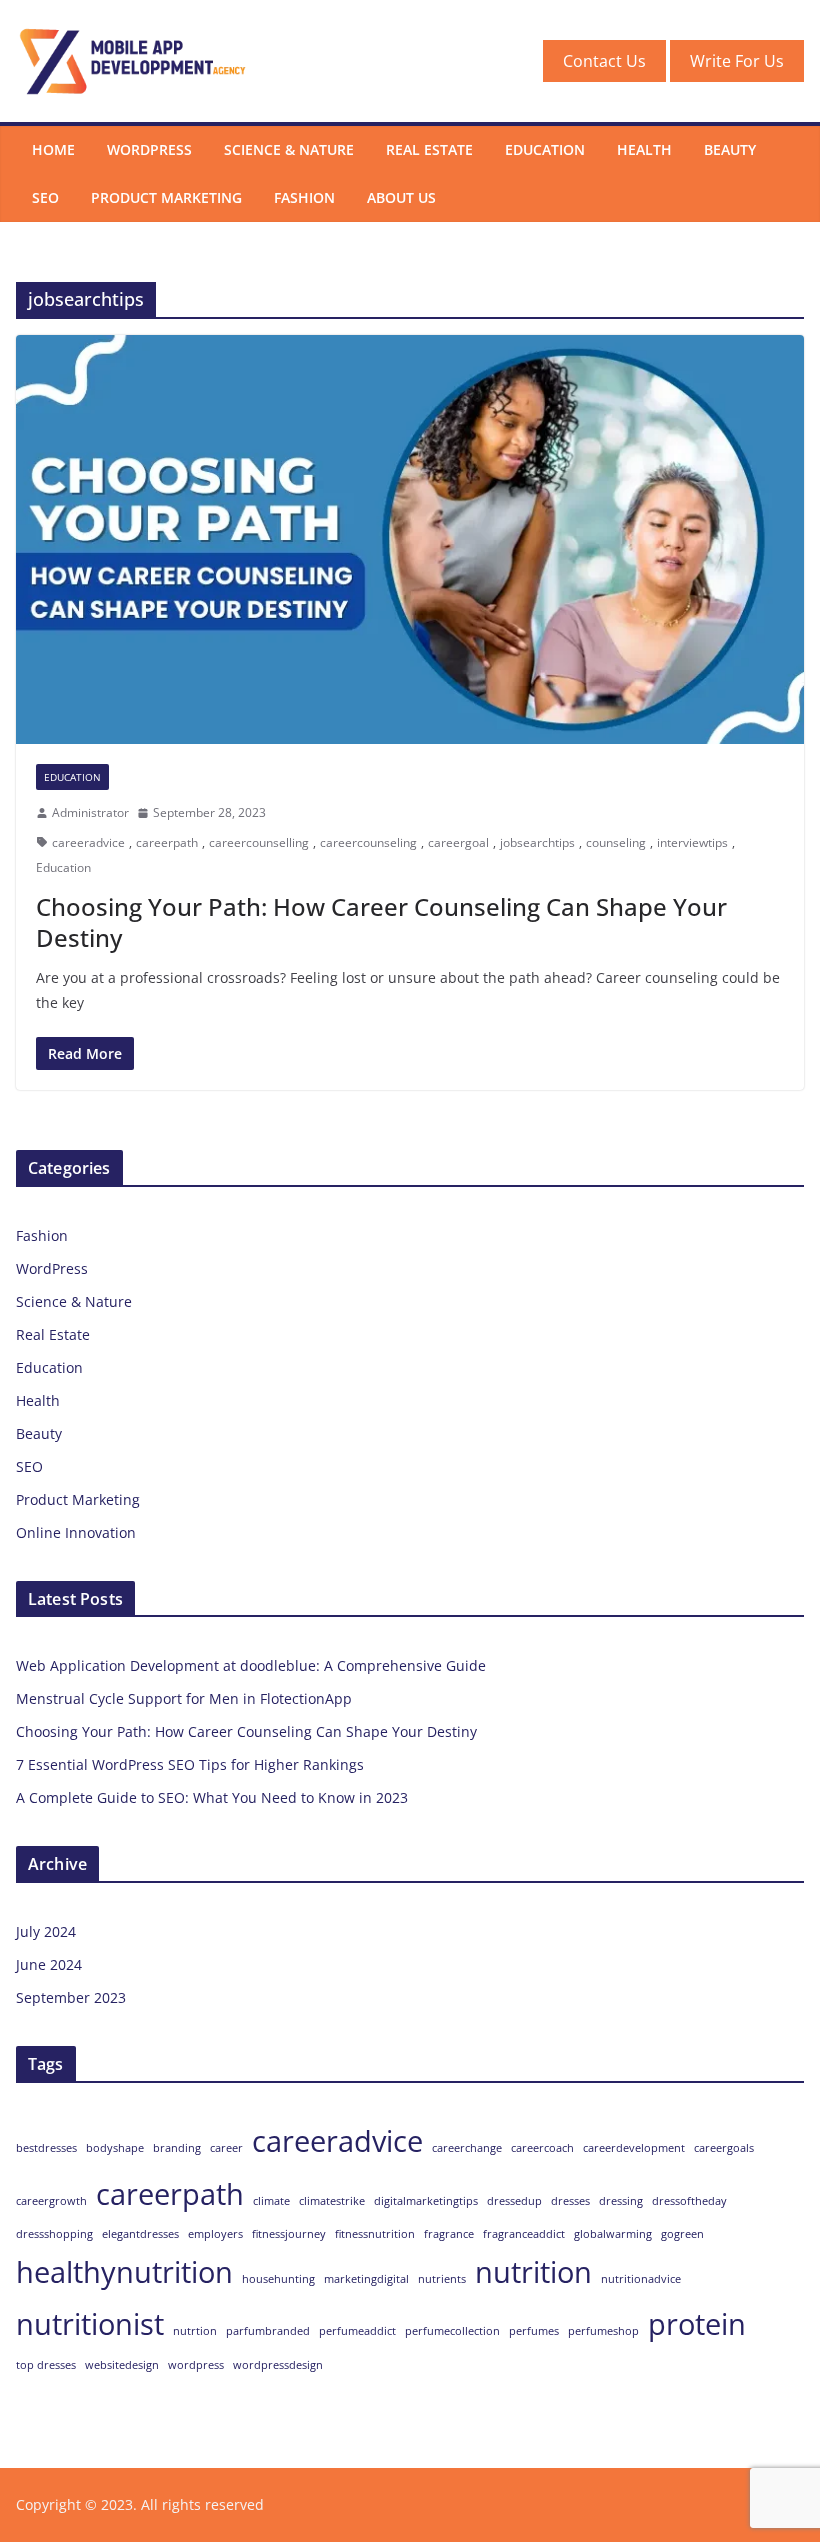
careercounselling (259, 842)
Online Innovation (76, 1532)
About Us (401, 197)
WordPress (149, 149)
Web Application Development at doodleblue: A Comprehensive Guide (251, 1665)
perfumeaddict (357, 2331)
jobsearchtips (537, 842)
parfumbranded (268, 2331)
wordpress (196, 2365)
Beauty (730, 149)
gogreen (682, 2234)
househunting (278, 2279)
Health (644, 149)
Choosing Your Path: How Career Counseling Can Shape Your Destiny (381, 922)
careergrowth (51, 2201)
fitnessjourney (289, 2234)
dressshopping (54, 2234)
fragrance (449, 2234)
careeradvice (88, 842)
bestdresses (46, 2148)
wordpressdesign (278, 2365)
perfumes (534, 2331)
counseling (616, 842)
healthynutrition (124, 2272)
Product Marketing (166, 197)
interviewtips (692, 842)
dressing (621, 2201)
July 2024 (46, 1931)
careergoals (724, 2148)
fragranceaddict (524, 2234)
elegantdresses (140, 2234)
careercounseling (368, 842)
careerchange (467, 2148)
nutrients (442, 2279)
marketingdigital (366, 2279)
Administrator (90, 812)
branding (177, 2148)
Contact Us (604, 61)
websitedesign (122, 2365)
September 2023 (71, 1997)
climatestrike (332, 2201)
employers (215, 2234)
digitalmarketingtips (426, 2201)
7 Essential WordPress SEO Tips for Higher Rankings (190, 1764)
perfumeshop (603, 2331)
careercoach (542, 2148)
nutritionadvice (641, 2279)
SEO (45, 197)
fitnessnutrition (375, 2234)
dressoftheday (689, 2201)
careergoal (458, 842)
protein (697, 2324)
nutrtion (195, 2331)
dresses (570, 2201)
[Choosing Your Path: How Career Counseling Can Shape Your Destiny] (410, 539)
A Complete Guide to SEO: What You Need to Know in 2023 (212, 1797)
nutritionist (90, 2324)
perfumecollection (452, 2331)
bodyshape (115, 2148)
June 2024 (49, 1964)
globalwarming (613, 2234)
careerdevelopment (634, 2148)
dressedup (514, 2201)
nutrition (533, 2272)
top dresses (46, 2365)
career (226, 2148)
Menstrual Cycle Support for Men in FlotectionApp (184, 1698)
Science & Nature (289, 149)
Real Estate (429, 149)
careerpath (167, 842)
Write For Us (737, 61)
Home (53, 149)
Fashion (304, 197)
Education (545, 149)
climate (271, 2201)
